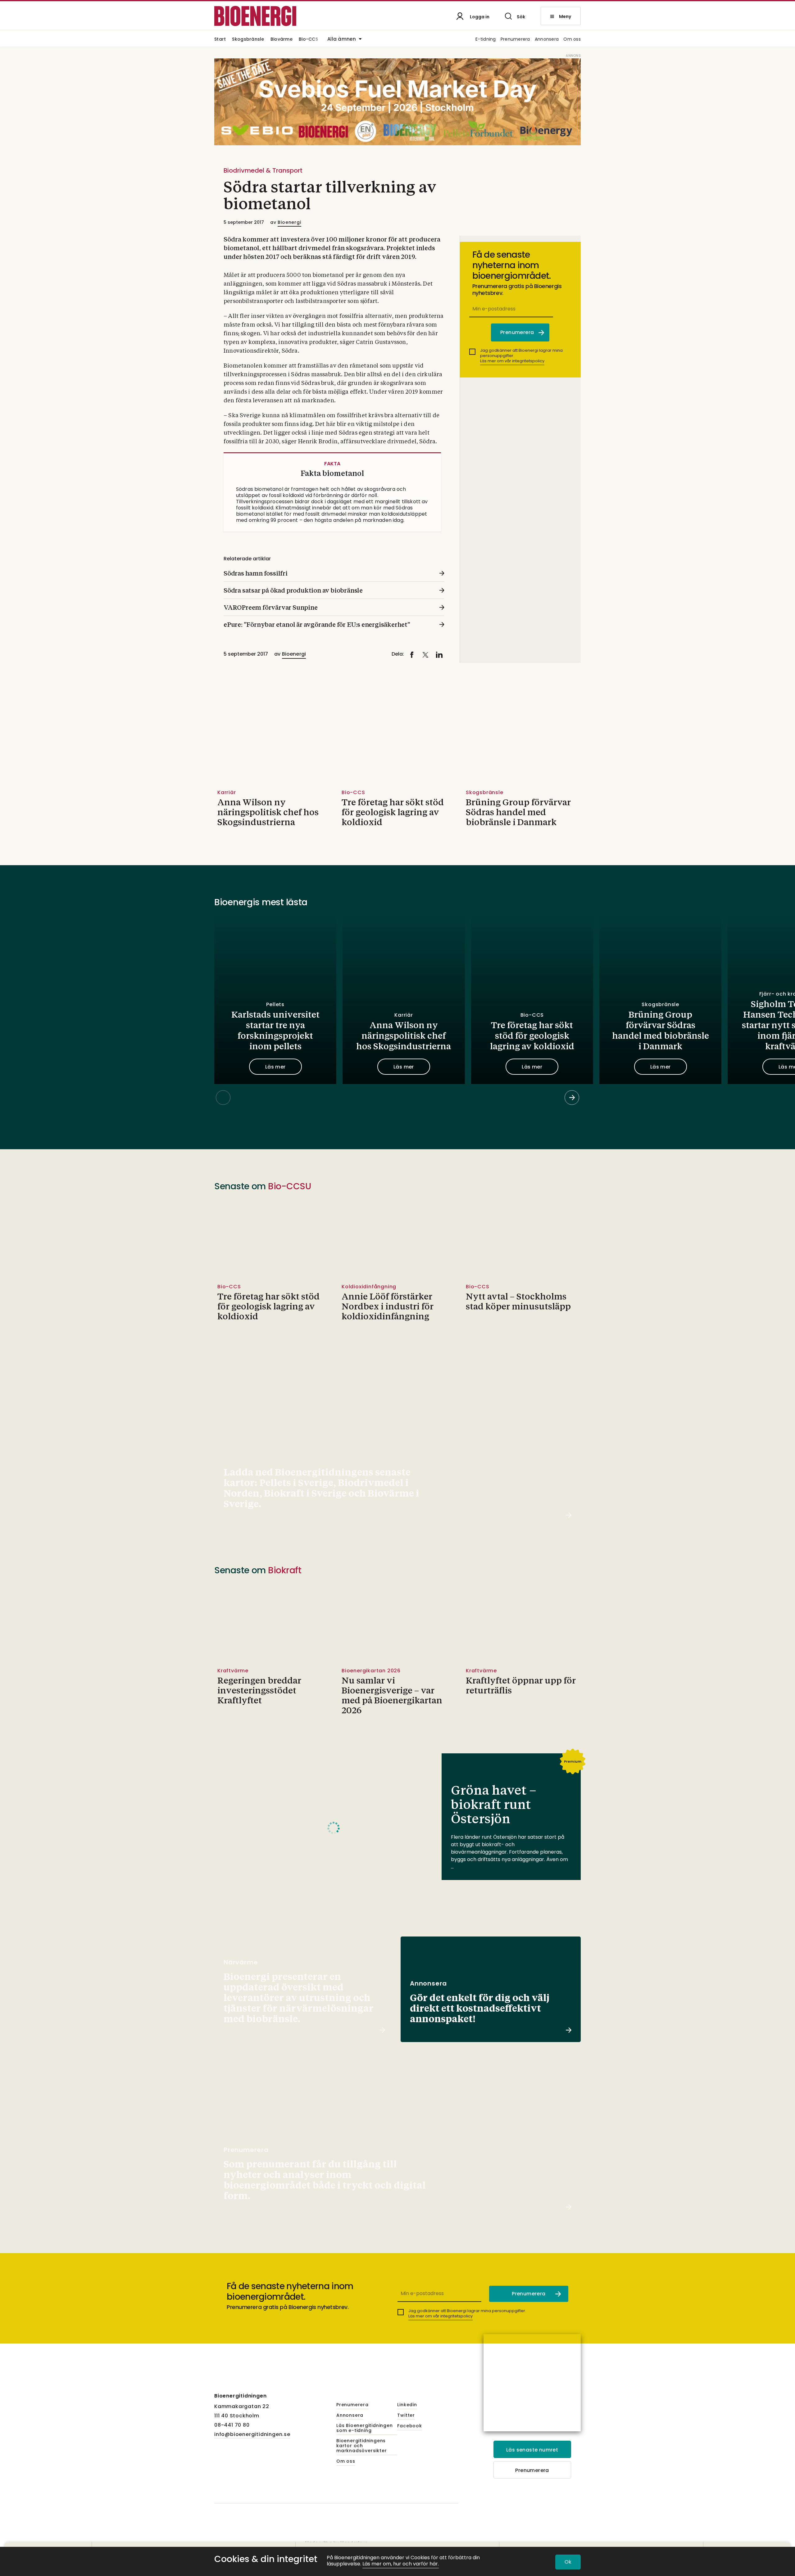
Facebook (409, 2426)
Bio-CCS (308, 40)
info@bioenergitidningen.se (252, 2434)
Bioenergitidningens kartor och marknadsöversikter (361, 2446)
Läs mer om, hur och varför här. (401, 2564)
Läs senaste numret (532, 2450)
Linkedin (407, 2405)
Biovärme (282, 40)
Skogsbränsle (248, 40)
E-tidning (486, 40)
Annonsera (547, 40)
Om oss (572, 40)
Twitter (406, 2416)
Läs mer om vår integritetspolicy (512, 361)
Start (220, 40)
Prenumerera (515, 40)
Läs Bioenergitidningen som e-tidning (365, 2428)
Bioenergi (289, 222)
